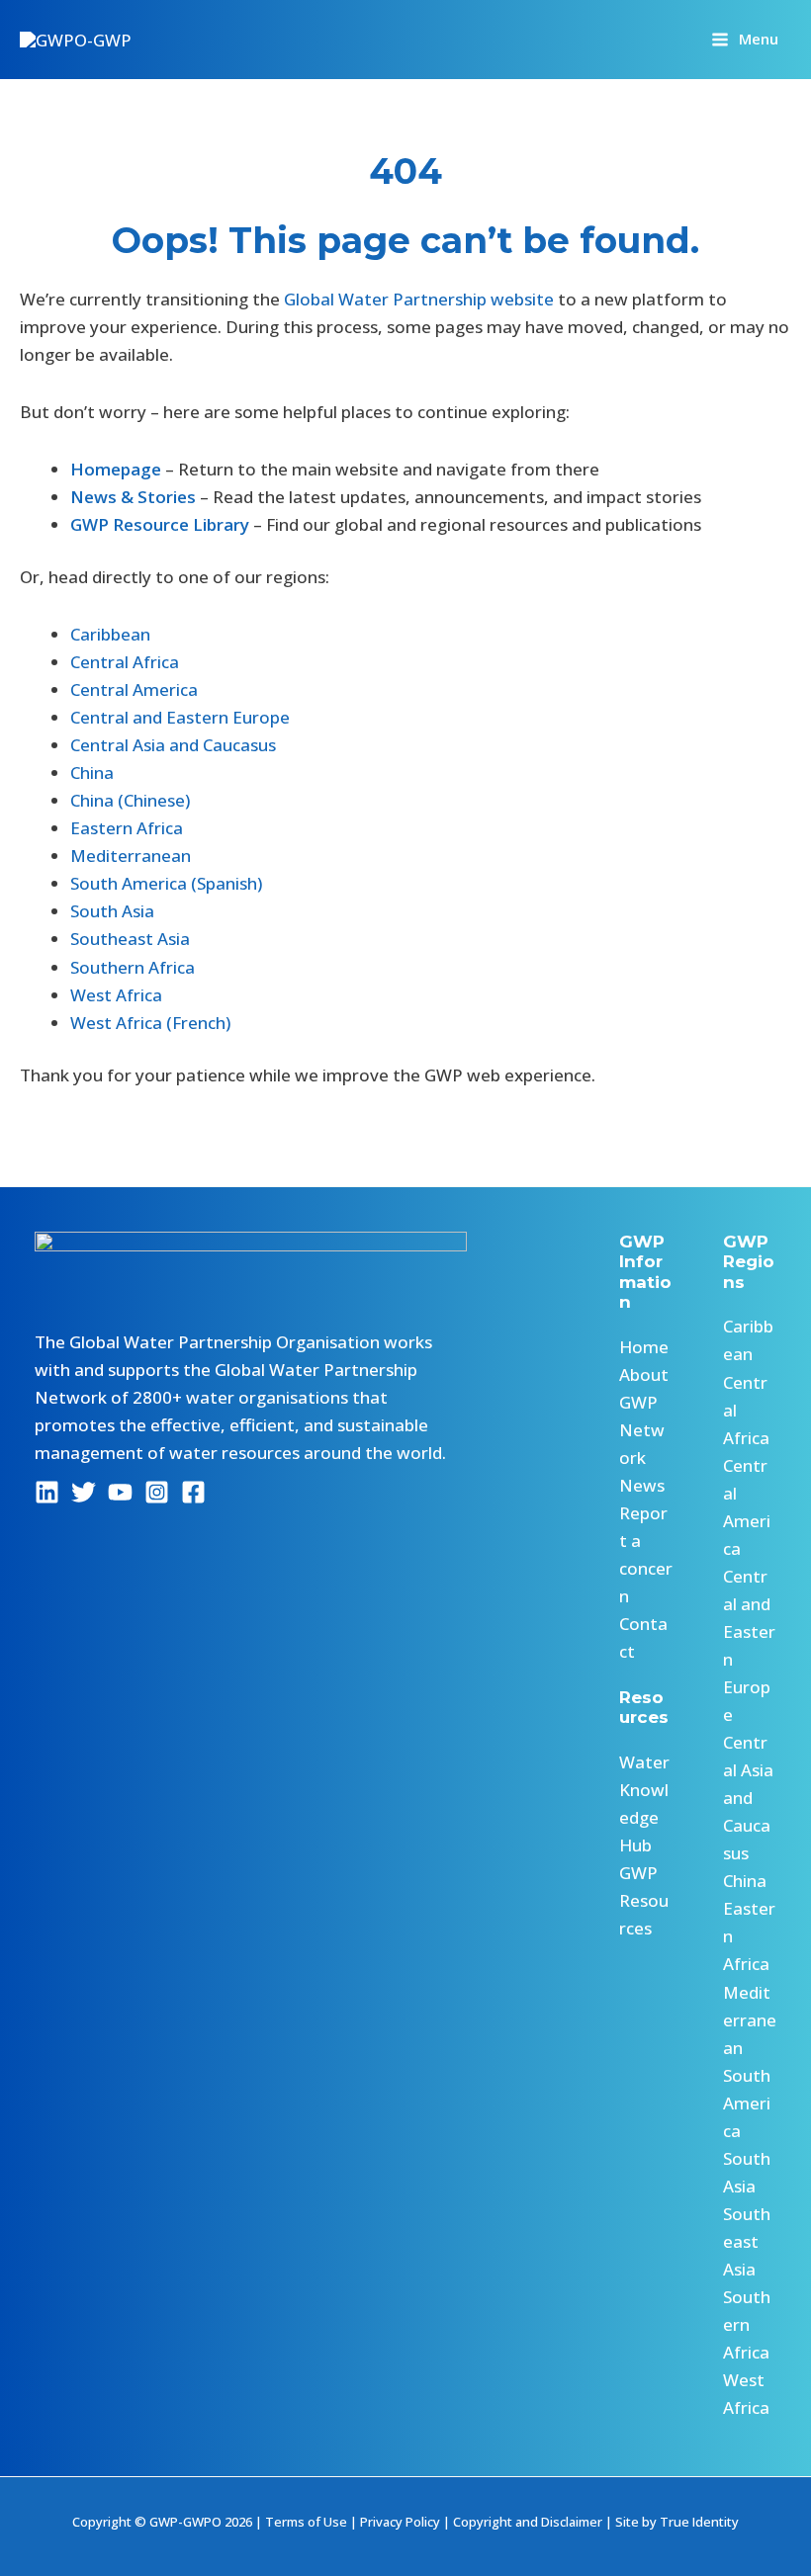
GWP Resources (644, 1900)
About (644, 1374)
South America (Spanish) (166, 883)
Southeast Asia (130, 939)
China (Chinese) (130, 800)
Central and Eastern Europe (180, 717)
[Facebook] (193, 1492)
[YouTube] (120, 1492)
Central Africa (125, 662)
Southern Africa (133, 967)
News (642, 1485)
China (92, 773)
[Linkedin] (47, 1492)
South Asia (112, 911)
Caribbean (110, 634)
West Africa (116, 995)
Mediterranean (131, 856)
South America (747, 2103)
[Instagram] (157, 1492)
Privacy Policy (400, 2522)
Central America (134, 689)
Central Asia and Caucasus (173, 745)
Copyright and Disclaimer (528, 2522)
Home (644, 1347)
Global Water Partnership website (419, 299)
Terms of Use (306, 2522)
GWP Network (642, 1430)
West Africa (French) (150, 1023)
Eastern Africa (127, 828)
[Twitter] (84, 1492)
